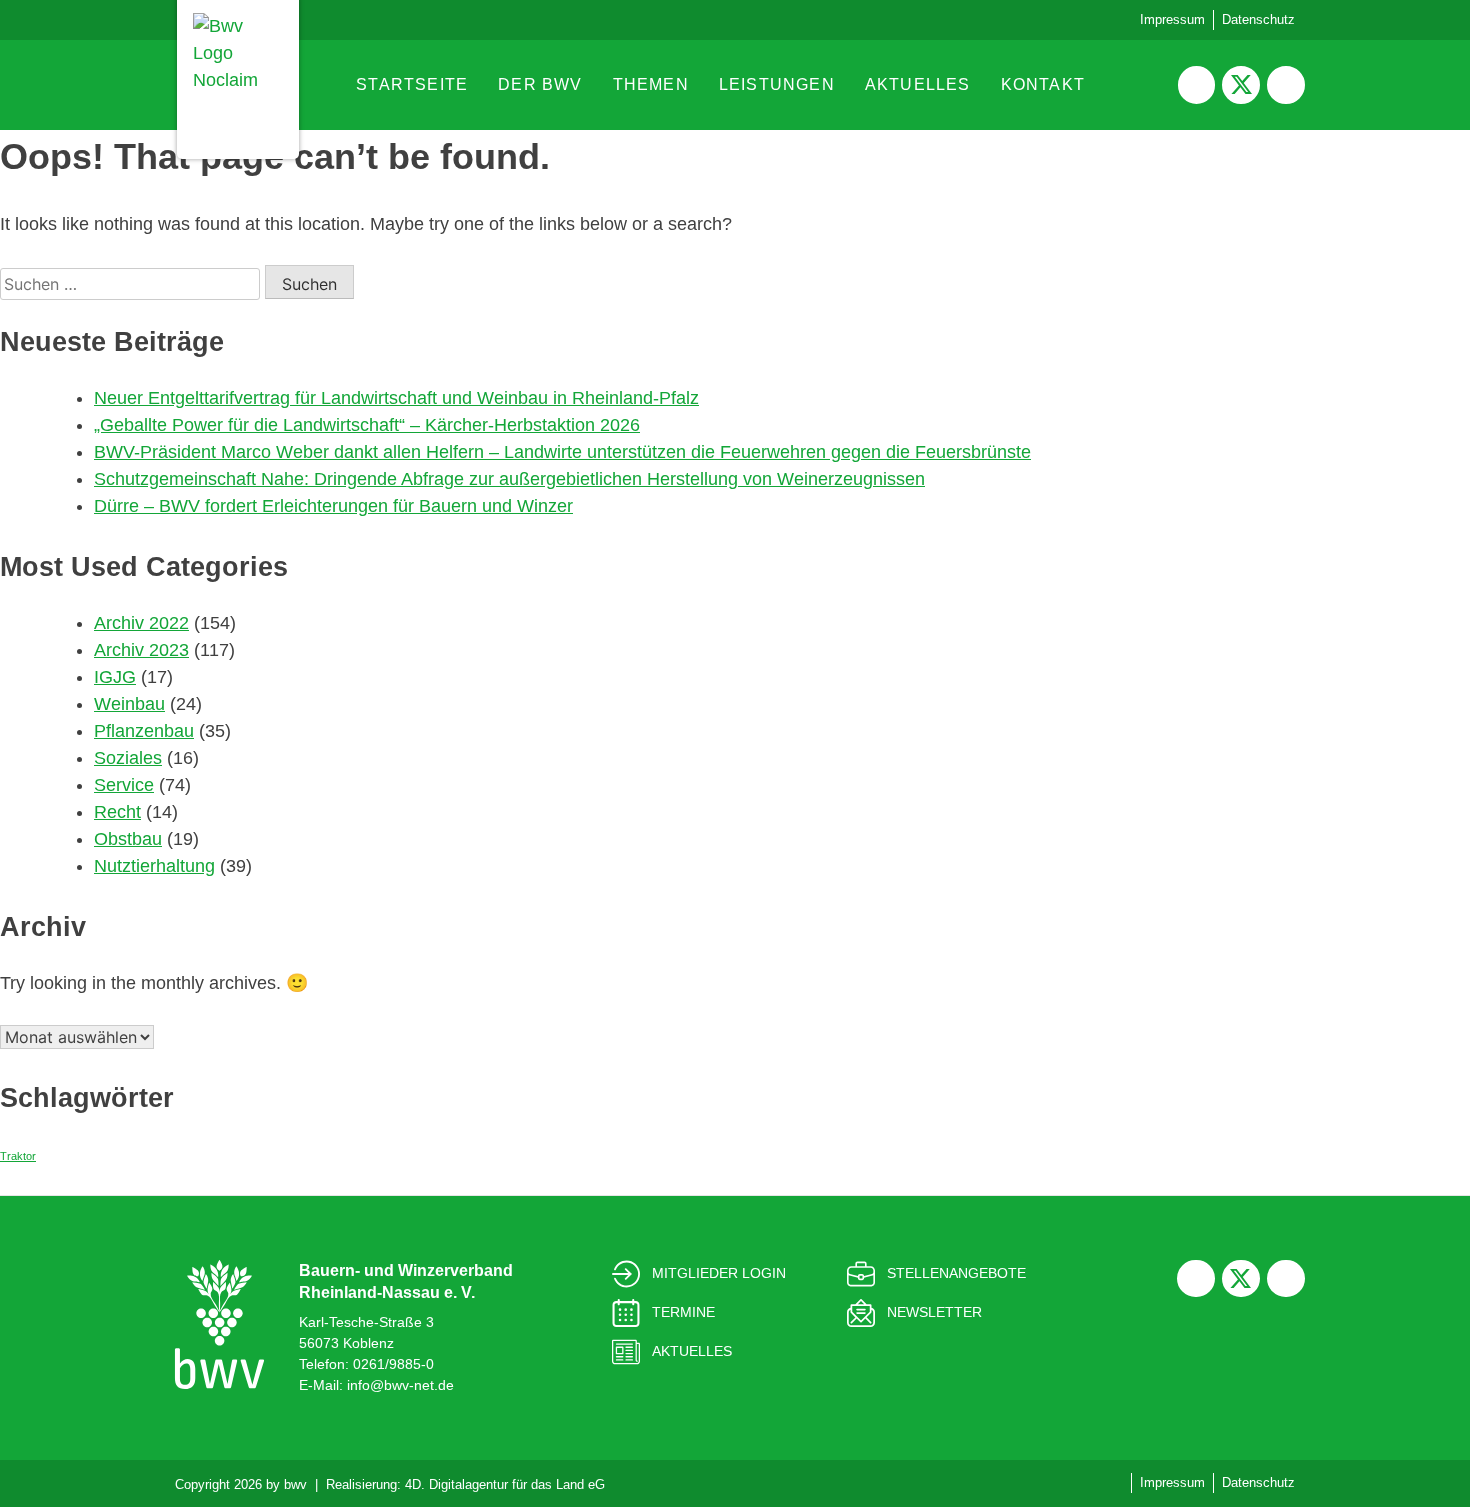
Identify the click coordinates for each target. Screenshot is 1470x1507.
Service (124, 785)
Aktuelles (918, 84)
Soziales (128, 758)
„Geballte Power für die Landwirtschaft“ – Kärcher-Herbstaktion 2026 (367, 425)
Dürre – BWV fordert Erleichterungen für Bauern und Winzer (333, 506)
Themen (651, 84)
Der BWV (540, 84)
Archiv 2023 (141, 650)
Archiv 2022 (141, 623)
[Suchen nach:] (132, 284)
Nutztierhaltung (154, 866)
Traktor (18, 1156)
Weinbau (129, 704)
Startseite (412, 84)
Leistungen (777, 84)
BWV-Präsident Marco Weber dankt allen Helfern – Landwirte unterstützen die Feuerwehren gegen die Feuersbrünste (562, 452)
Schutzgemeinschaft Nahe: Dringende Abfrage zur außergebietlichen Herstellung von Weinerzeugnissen (509, 479)
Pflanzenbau (144, 731)
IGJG (115, 677)
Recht (117, 812)
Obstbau (128, 839)
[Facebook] (1197, 85)
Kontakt (1043, 84)
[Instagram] (1286, 85)
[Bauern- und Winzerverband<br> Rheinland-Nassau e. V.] (219, 1324)
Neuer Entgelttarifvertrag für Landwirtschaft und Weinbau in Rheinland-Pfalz (396, 398)
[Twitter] (1241, 85)
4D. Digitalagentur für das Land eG (505, 1484)
